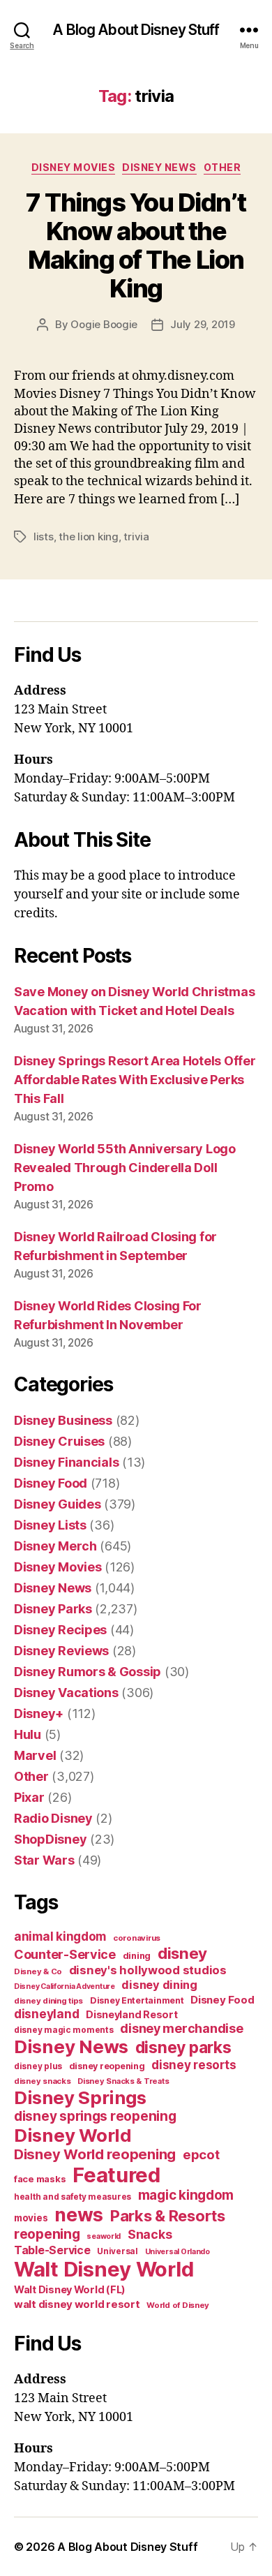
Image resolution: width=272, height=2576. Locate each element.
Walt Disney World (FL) (70, 2289)
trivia (136, 536)
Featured (116, 2175)
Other (222, 167)
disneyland (46, 2014)
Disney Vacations (66, 1693)
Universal (118, 2251)
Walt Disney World (104, 2269)
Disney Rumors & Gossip (88, 1672)
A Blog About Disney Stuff (136, 30)
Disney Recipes (60, 1630)
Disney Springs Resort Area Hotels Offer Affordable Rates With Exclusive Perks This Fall (135, 1080)
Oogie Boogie (104, 324)
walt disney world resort (77, 2304)
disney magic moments (64, 2030)
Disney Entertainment (137, 2000)
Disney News (159, 167)
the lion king (89, 536)
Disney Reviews (61, 1651)
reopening (47, 2234)
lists (44, 536)
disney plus (38, 2066)
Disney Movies (74, 167)
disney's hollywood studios (148, 1970)
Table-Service (52, 2250)
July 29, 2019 (203, 324)
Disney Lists (50, 1525)
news (79, 2214)
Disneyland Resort (131, 2014)
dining (137, 1956)
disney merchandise (181, 2028)
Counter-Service (65, 1954)
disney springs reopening (95, 2116)
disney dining (159, 1985)
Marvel (35, 1755)
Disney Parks (53, 1609)
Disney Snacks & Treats (123, 2081)
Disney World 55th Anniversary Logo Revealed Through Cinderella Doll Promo (125, 1168)
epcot (201, 2154)
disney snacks (43, 2081)
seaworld (104, 2236)
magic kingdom (186, 2195)
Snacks (150, 2234)
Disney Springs (80, 2097)
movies (31, 2218)
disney (182, 1953)
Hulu (28, 1734)
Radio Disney (53, 1818)
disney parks (183, 2048)
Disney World (73, 2135)
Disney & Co (38, 1971)
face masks (40, 2179)
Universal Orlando (177, 2252)
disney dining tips (48, 2001)
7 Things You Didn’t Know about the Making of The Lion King (136, 245)
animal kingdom (60, 1937)
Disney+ (39, 1713)
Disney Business (63, 1420)
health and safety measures (73, 2197)
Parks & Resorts (168, 2216)
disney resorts (194, 2065)
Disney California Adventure (65, 1986)
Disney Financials (66, 1462)
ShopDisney (50, 1839)
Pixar (29, 1797)
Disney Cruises (59, 1441)
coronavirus (137, 1938)
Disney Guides (58, 1504)
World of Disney (178, 2305)
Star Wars (44, 1860)
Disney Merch (55, 1546)
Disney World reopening (95, 2154)
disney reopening (107, 2066)
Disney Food (51, 1483)
